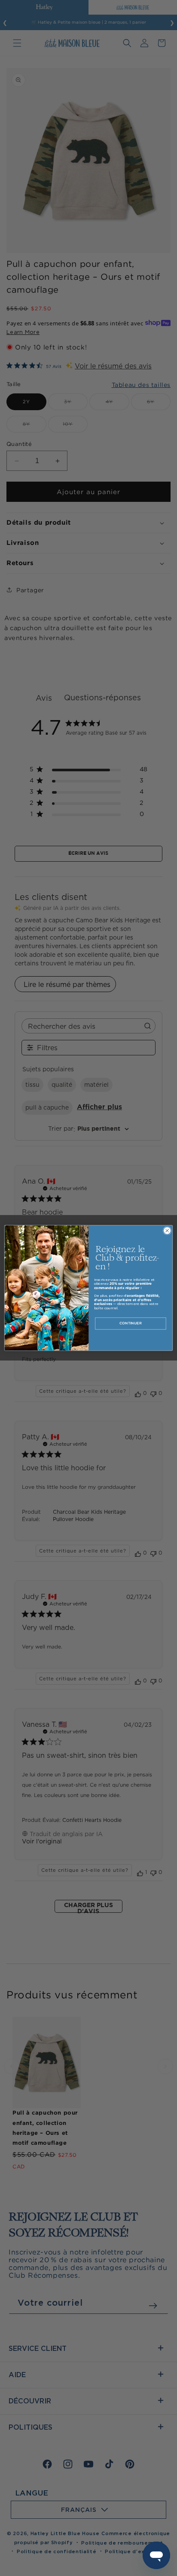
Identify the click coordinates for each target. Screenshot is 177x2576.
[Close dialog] (167, 1231)
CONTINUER (130, 1324)
